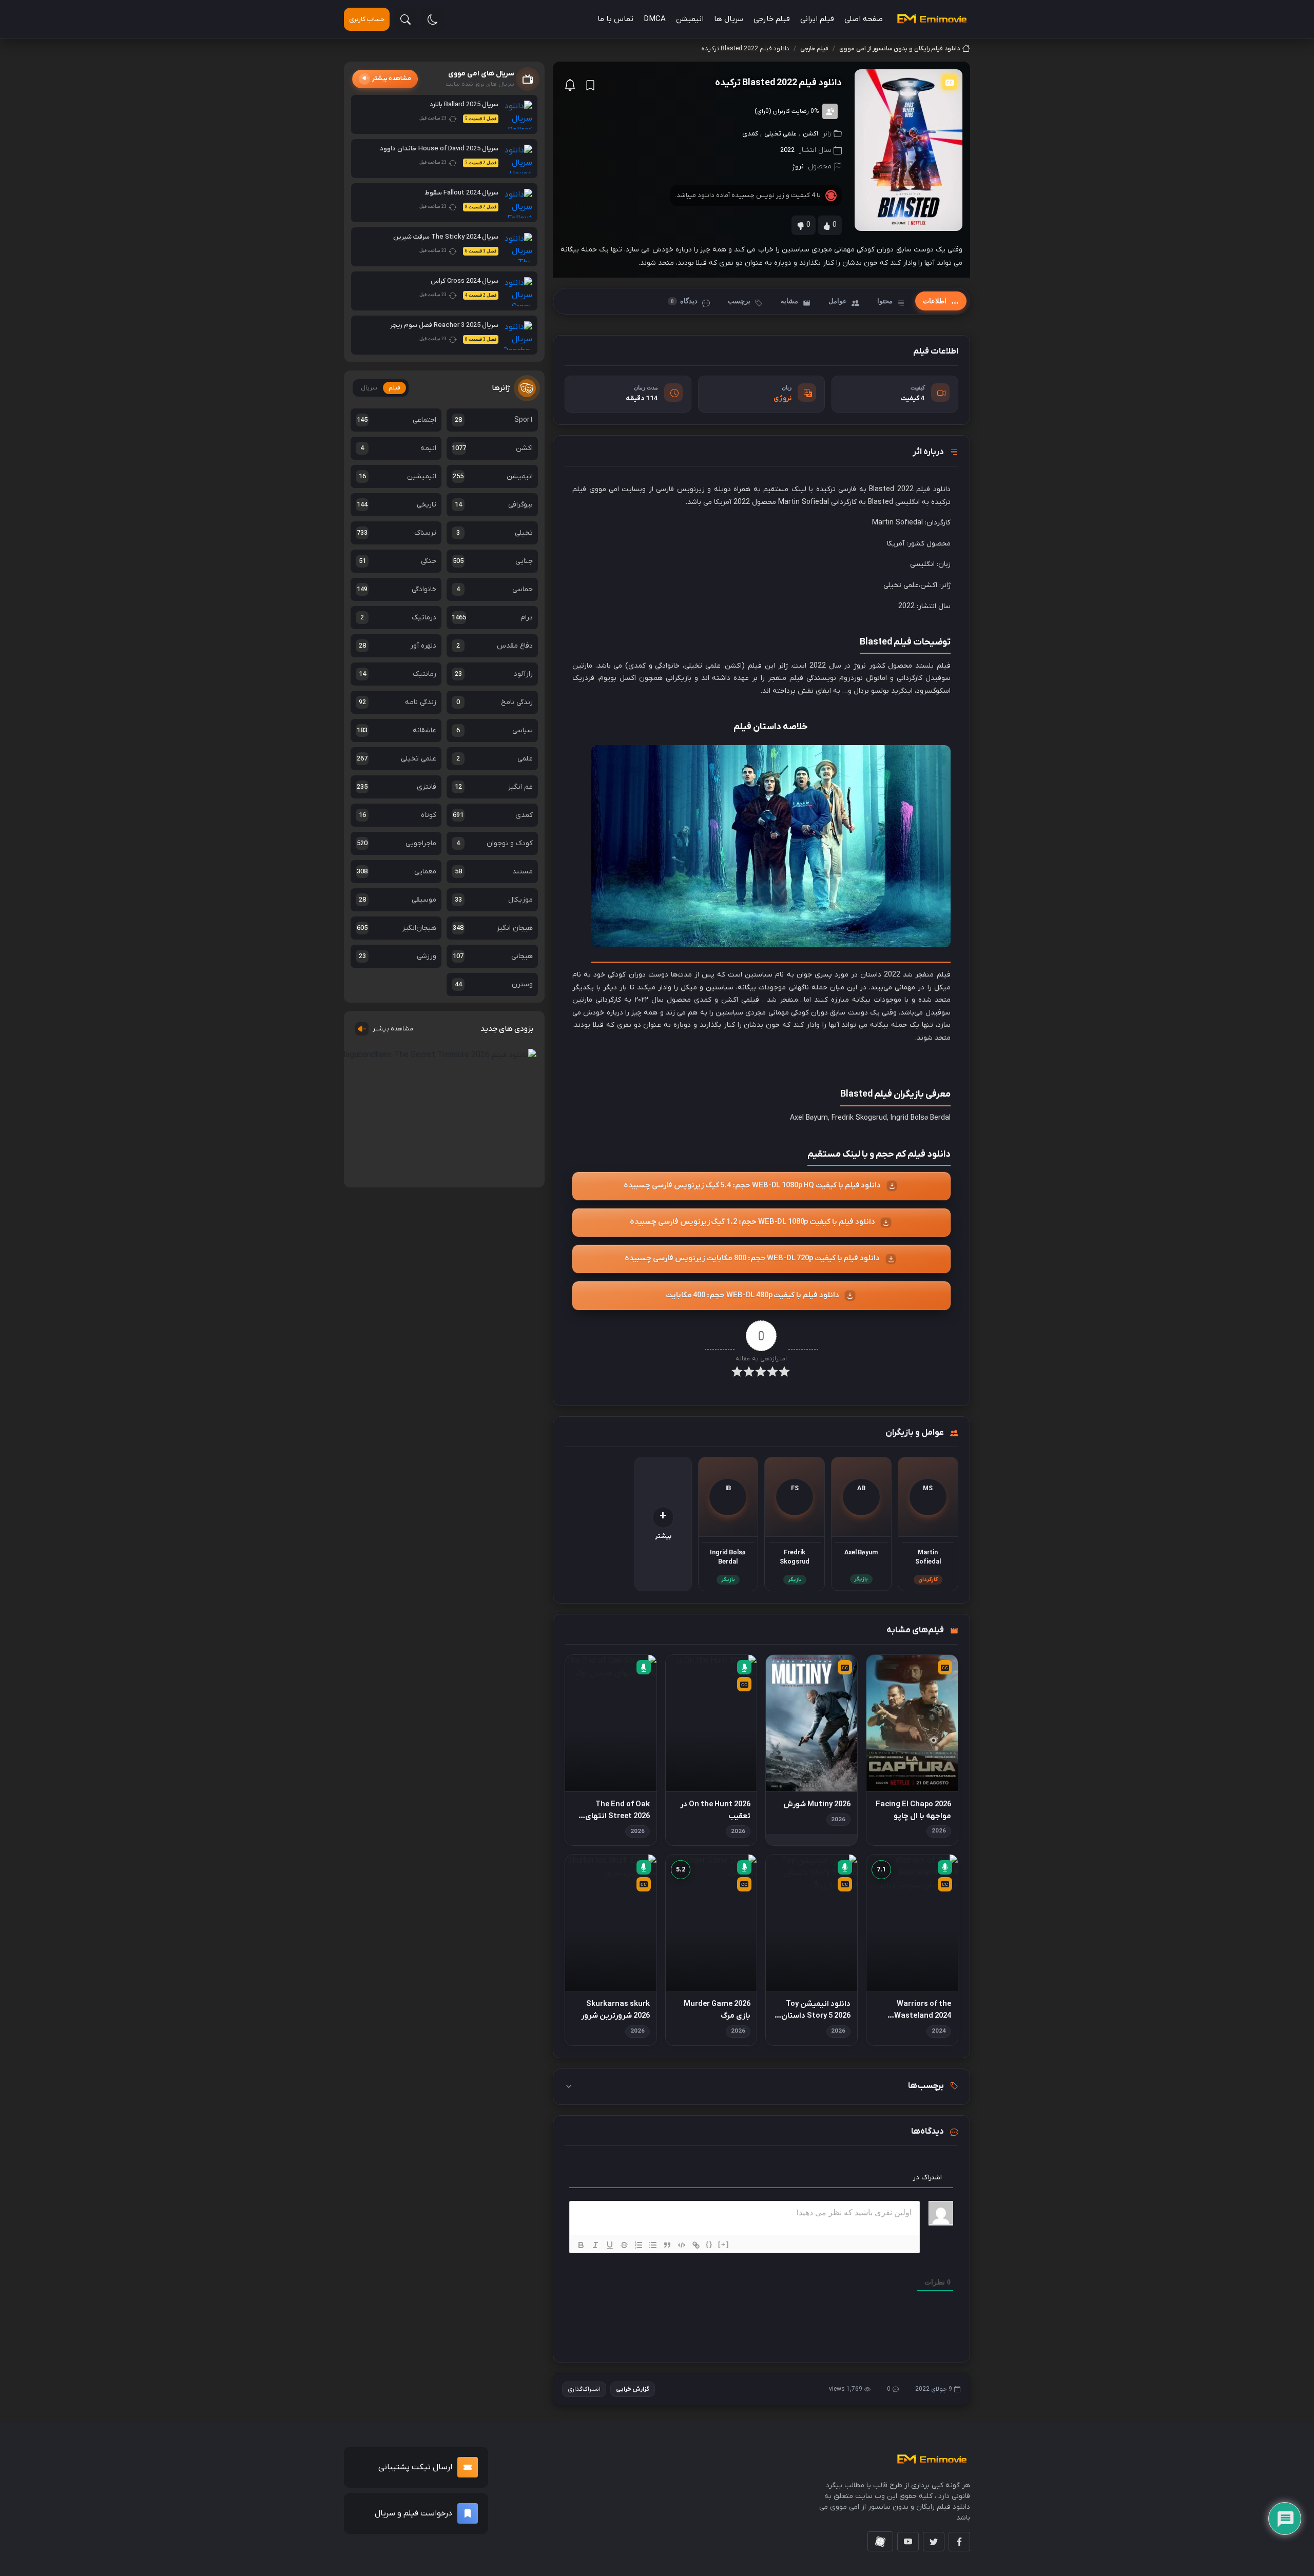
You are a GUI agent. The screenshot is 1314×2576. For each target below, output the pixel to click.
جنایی (492, 561)
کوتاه (398, 815)
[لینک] (696, 2245)
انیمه (398, 448)
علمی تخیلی (780, 134)
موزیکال (494, 900)
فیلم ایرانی (817, 19)
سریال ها (729, 19)
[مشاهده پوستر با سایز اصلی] (909, 150)
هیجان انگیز (492, 928)
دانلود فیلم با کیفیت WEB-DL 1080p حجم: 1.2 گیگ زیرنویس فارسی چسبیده (752, 1222)
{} (709, 2244)
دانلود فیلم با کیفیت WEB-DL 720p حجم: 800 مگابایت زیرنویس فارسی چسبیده (752, 1258)
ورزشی (398, 956)
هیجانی (492, 956)
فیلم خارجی (772, 19)
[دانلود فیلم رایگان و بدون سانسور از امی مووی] (932, 19)
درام (492, 618)
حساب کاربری (367, 19)
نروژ (798, 167)
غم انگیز (494, 787)
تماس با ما (615, 19)
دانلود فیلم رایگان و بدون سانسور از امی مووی (900, 49)
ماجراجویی (397, 843)
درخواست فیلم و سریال (413, 2513)
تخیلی (494, 533)
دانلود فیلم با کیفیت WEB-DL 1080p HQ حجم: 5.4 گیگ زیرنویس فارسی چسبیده (752, 1186)
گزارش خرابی (633, 2389)
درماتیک (398, 618)
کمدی (750, 134)
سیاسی (494, 730)
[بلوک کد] (682, 2245)
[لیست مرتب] (639, 2245)
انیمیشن (690, 19)
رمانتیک (398, 674)
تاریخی (397, 505)
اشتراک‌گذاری (584, 2389)
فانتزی (397, 787)
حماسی (494, 589)
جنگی (398, 561)
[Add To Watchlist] (590, 85)
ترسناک (397, 533)
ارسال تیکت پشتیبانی (415, 2467)
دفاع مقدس (494, 646)
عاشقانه (397, 730)
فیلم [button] (394, 388)
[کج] (595, 2245)
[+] (724, 2244)
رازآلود (494, 674)
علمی (494, 759)
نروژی (782, 398)
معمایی (397, 872)
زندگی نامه (398, 702)
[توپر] (581, 2245)
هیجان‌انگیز (397, 928)
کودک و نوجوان (494, 843)
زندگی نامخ (494, 702)
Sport (494, 420)
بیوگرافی (494, 505)
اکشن (810, 134)
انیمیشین (398, 476)
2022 (787, 150)
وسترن (494, 984)
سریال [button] (369, 388)
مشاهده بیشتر (393, 1029)
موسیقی (398, 900)
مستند (494, 872)
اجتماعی (397, 420)
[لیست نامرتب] (653, 2245)
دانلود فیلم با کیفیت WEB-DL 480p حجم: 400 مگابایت (752, 1295)
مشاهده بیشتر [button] (392, 79)
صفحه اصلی (864, 19)
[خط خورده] (624, 2245)
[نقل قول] (667, 2245)
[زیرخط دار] (610, 2245)
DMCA (655, 19)
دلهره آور (398, 646)
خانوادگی (397, 589)
